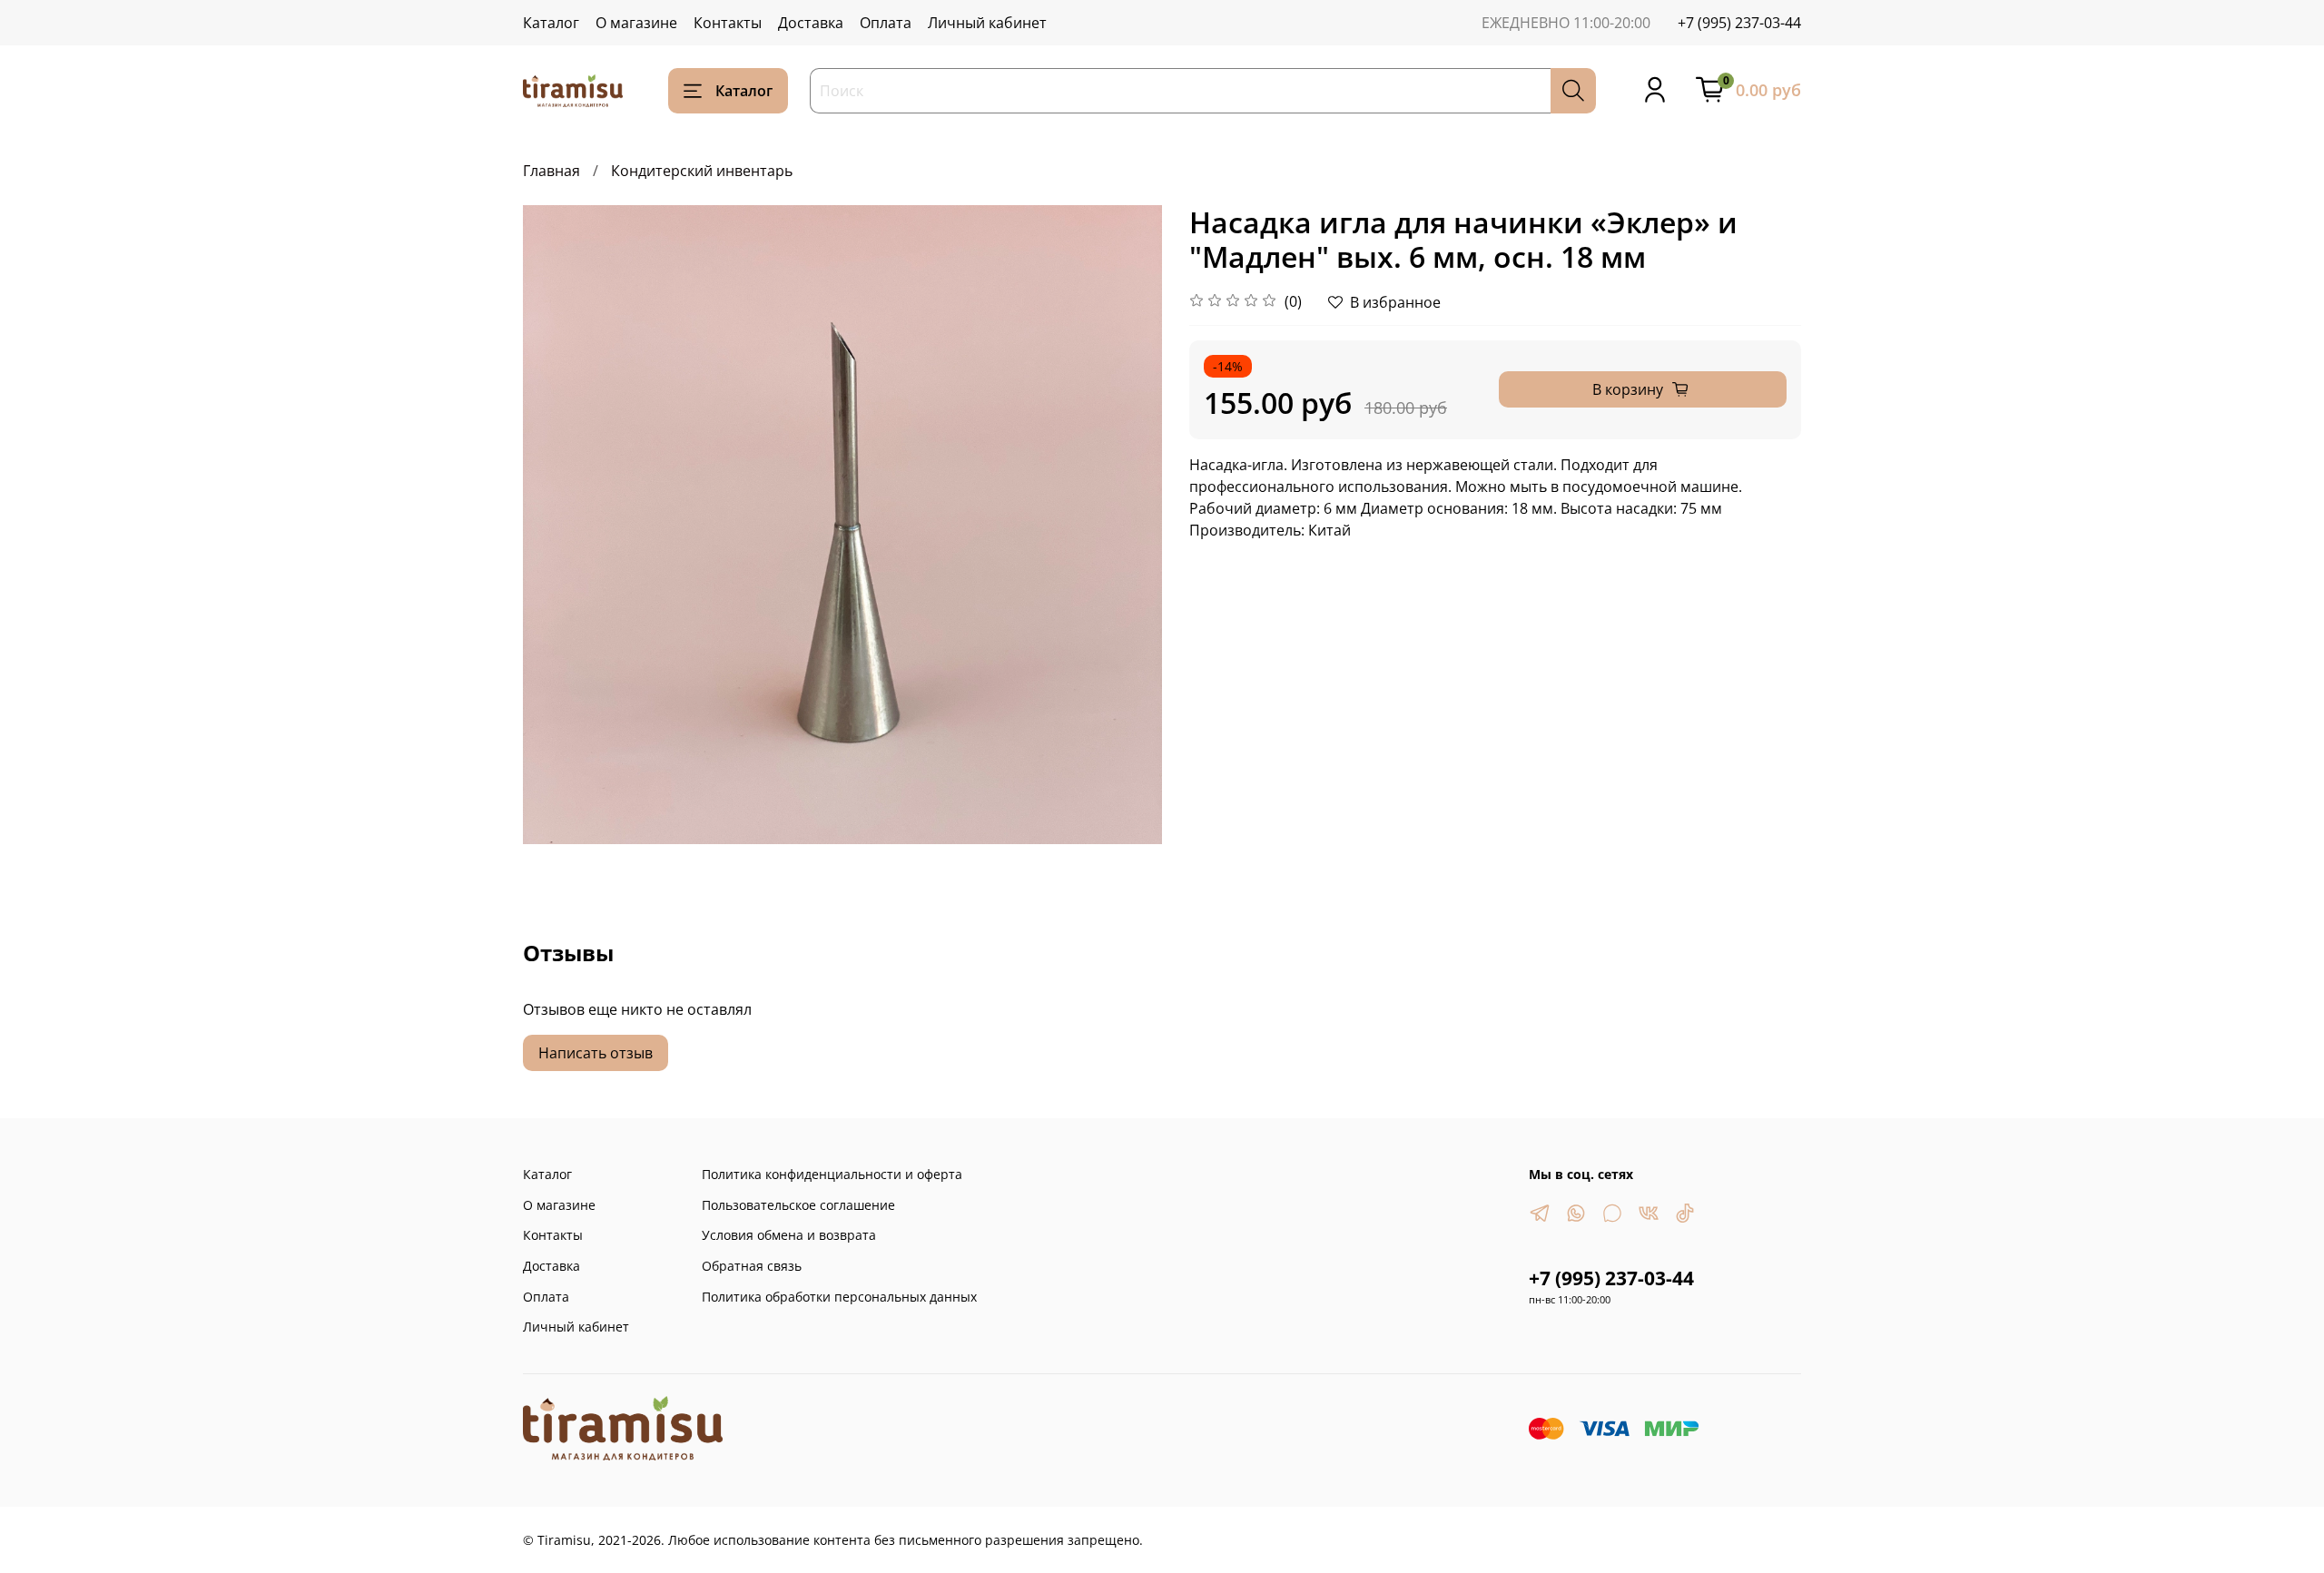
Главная (551, 171)
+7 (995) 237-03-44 (1739, 23)
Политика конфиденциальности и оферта (832, 1174)
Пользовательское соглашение (798, 1205)
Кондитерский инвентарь (702, 171)
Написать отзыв (596, 1053)
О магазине (636, 23)
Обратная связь (752, 1266)
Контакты (728, 23)
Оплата (886, 23)
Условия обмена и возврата (789, 1235)
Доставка (811, 23)
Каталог (551, 23)
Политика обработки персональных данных (839, 1297)
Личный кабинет (987, 23)
